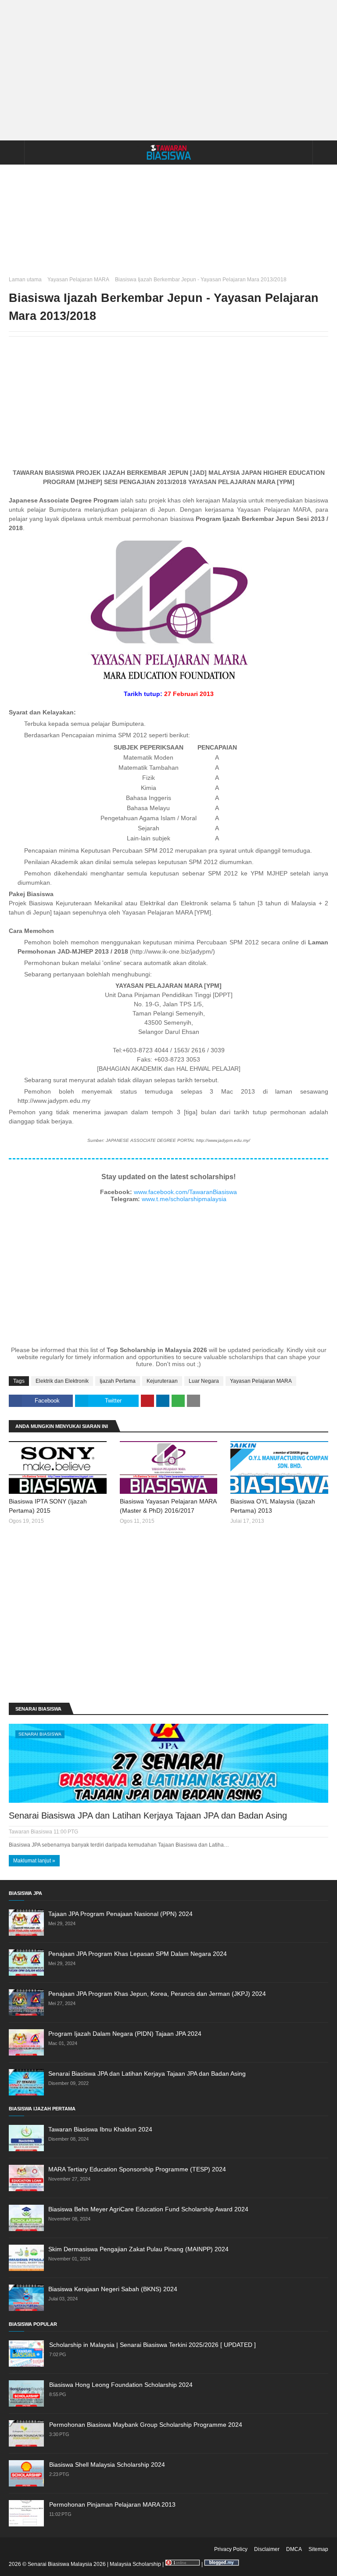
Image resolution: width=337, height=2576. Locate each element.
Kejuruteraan (162, 1381)
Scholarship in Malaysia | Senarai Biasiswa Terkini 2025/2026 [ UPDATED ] (152, 2345)
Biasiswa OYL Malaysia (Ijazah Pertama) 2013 (273, 1506)
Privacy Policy (231, 2549)
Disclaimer (267, 2549)
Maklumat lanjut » (34, 1861)
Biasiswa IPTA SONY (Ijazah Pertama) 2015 (48, 1506)
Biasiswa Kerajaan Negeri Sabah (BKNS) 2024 (113, 2289)
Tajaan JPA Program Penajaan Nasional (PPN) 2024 (120, 1914)
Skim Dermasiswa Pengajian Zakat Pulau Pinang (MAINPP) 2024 (138, 2249)
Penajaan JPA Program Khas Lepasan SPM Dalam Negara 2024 (138, 1954)
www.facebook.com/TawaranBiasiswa (185, 1192)
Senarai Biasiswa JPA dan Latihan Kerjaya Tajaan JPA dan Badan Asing (148, 1815)
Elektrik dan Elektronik (62, 1381)
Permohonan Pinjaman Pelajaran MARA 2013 (112, 2504)
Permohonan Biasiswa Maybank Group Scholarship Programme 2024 (146, 2425)
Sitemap (318, 2549)
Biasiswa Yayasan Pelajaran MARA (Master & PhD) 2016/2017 (168, 1506)
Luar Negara (204, 1381)
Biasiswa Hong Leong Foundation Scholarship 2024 (121, 2385)
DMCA (294, 2549)
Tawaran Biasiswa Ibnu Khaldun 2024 (100, 2129)
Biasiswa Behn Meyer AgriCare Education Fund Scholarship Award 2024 (148, 2209)
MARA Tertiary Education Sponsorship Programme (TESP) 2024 (137, 2169)
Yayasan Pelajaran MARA (78, 280)
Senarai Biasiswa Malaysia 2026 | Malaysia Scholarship (94, 2564)
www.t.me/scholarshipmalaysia (184, 1199)
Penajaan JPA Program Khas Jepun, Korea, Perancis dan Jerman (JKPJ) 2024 (157, 1994)
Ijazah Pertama (118, 1381)
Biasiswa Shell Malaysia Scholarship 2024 (107, 2465)
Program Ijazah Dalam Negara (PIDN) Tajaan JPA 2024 (125, 2034)
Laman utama (25, 280)
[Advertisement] (168, 70)
